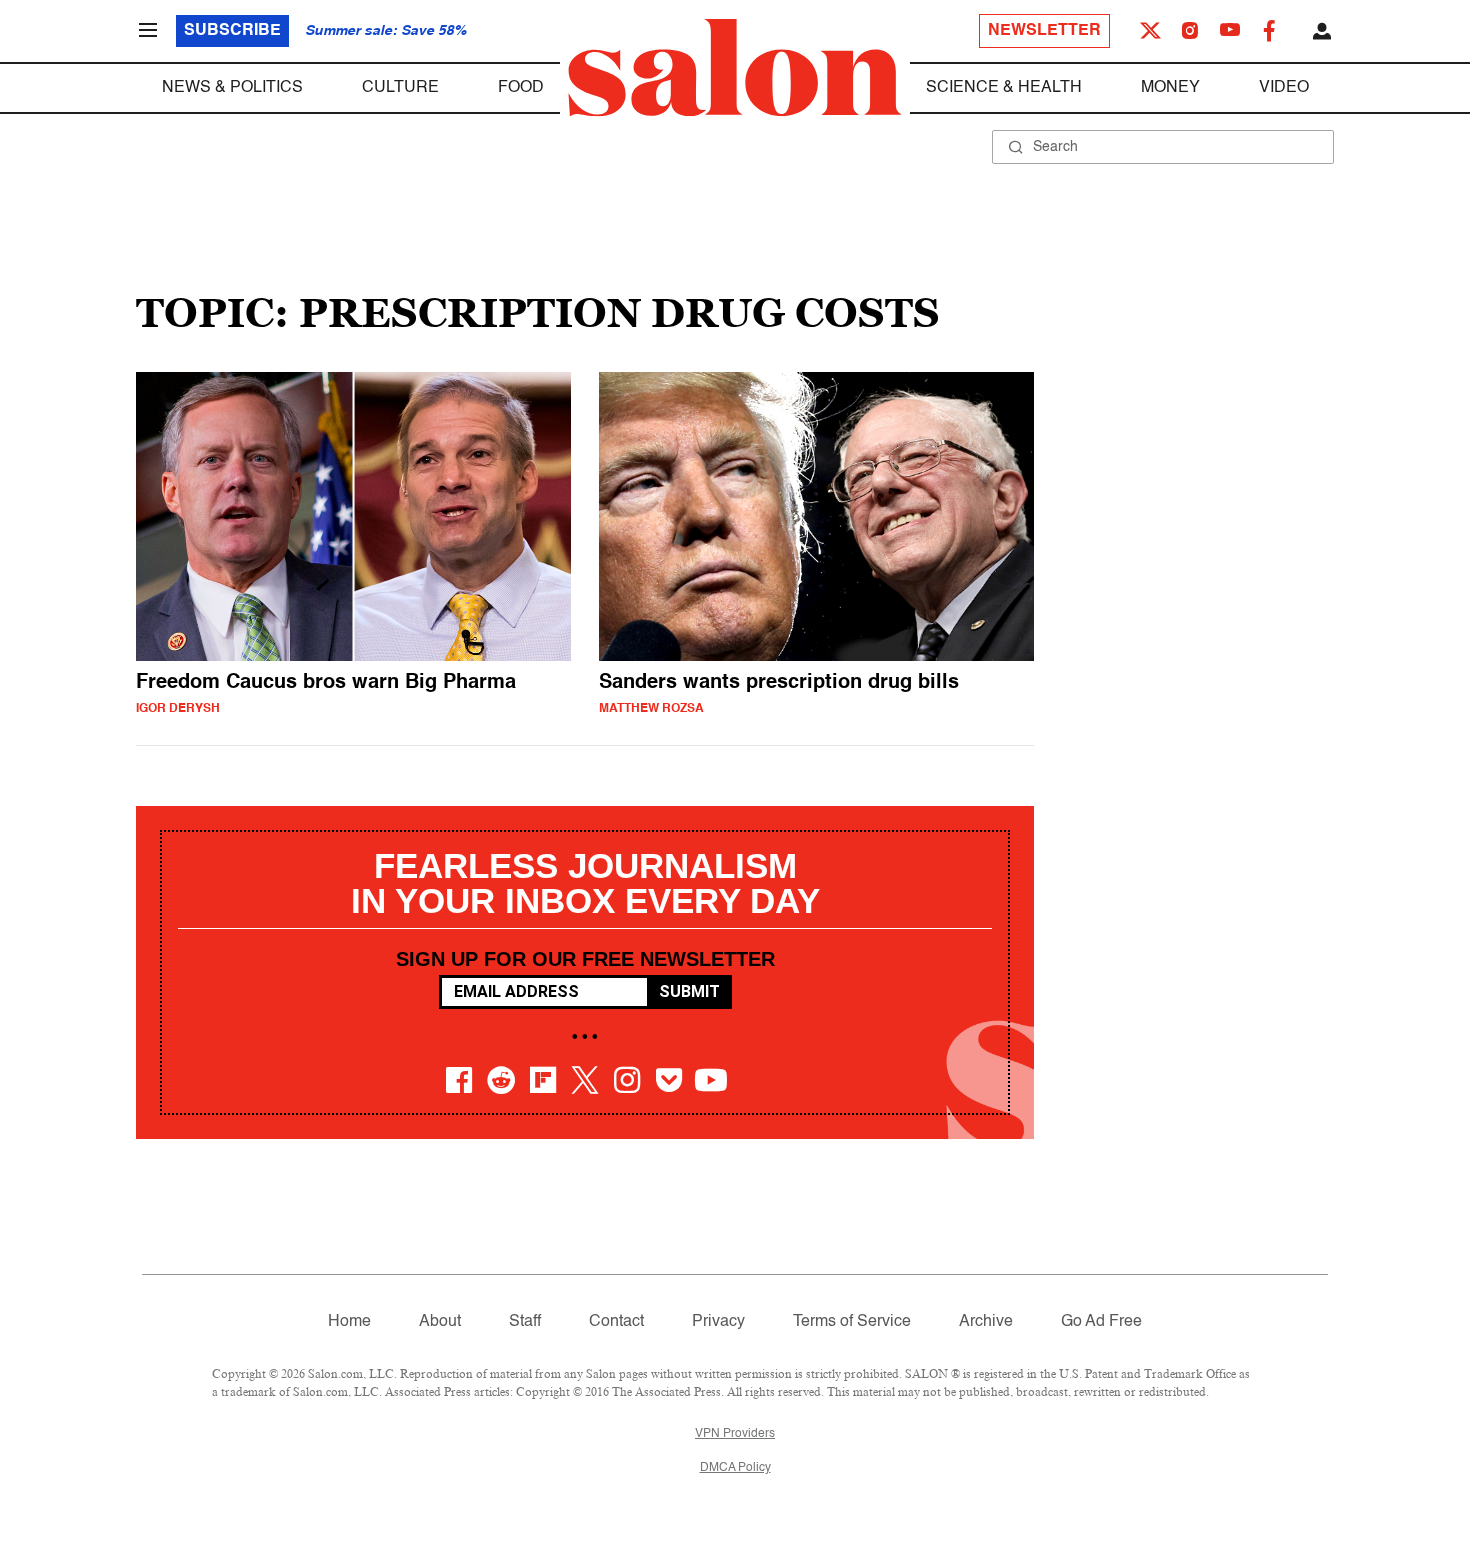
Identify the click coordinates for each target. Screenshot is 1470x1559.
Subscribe (232, 31)
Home (349, 1322)
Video (1284, 88)
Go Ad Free (1101, 1322)
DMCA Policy (735, 1468)
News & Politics (232, 88)
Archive (986, 1322)
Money (1170, 88)
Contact (616, 1322)
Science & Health (1004, 88)
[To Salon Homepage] (735, 68)
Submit (689, 991)
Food (521, 88)
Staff (525, 1322)
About (440, 1322)
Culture (400, 88)
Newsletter (1044, 31)
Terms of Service (852, 1322)
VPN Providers (735, 1434)
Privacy (718, 1322)
